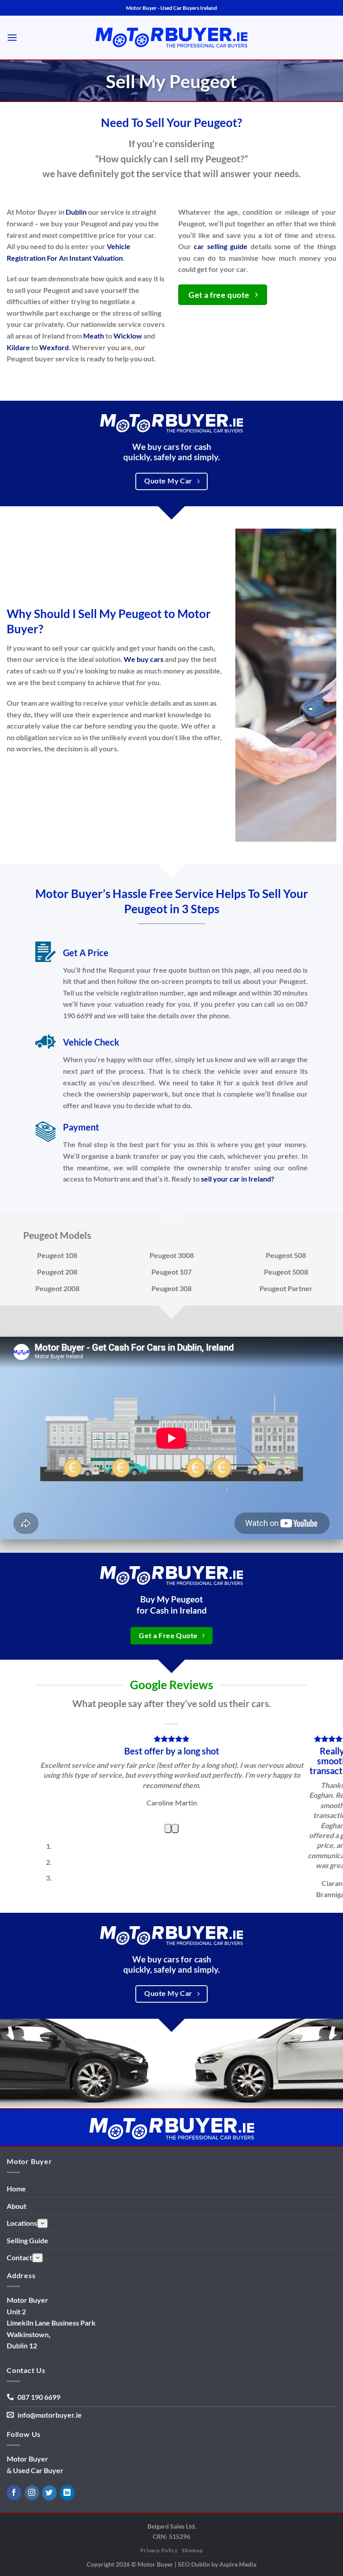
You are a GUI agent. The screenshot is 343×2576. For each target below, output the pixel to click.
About (17, 2297)
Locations (22, 2315)
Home (16, 2280)
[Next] (175, 1920)
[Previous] (168, 1920)
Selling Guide (27, 2332)
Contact (19, 2349)
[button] (12, 37)
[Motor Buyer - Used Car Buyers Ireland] (171, 38)
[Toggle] (43, 2315)
